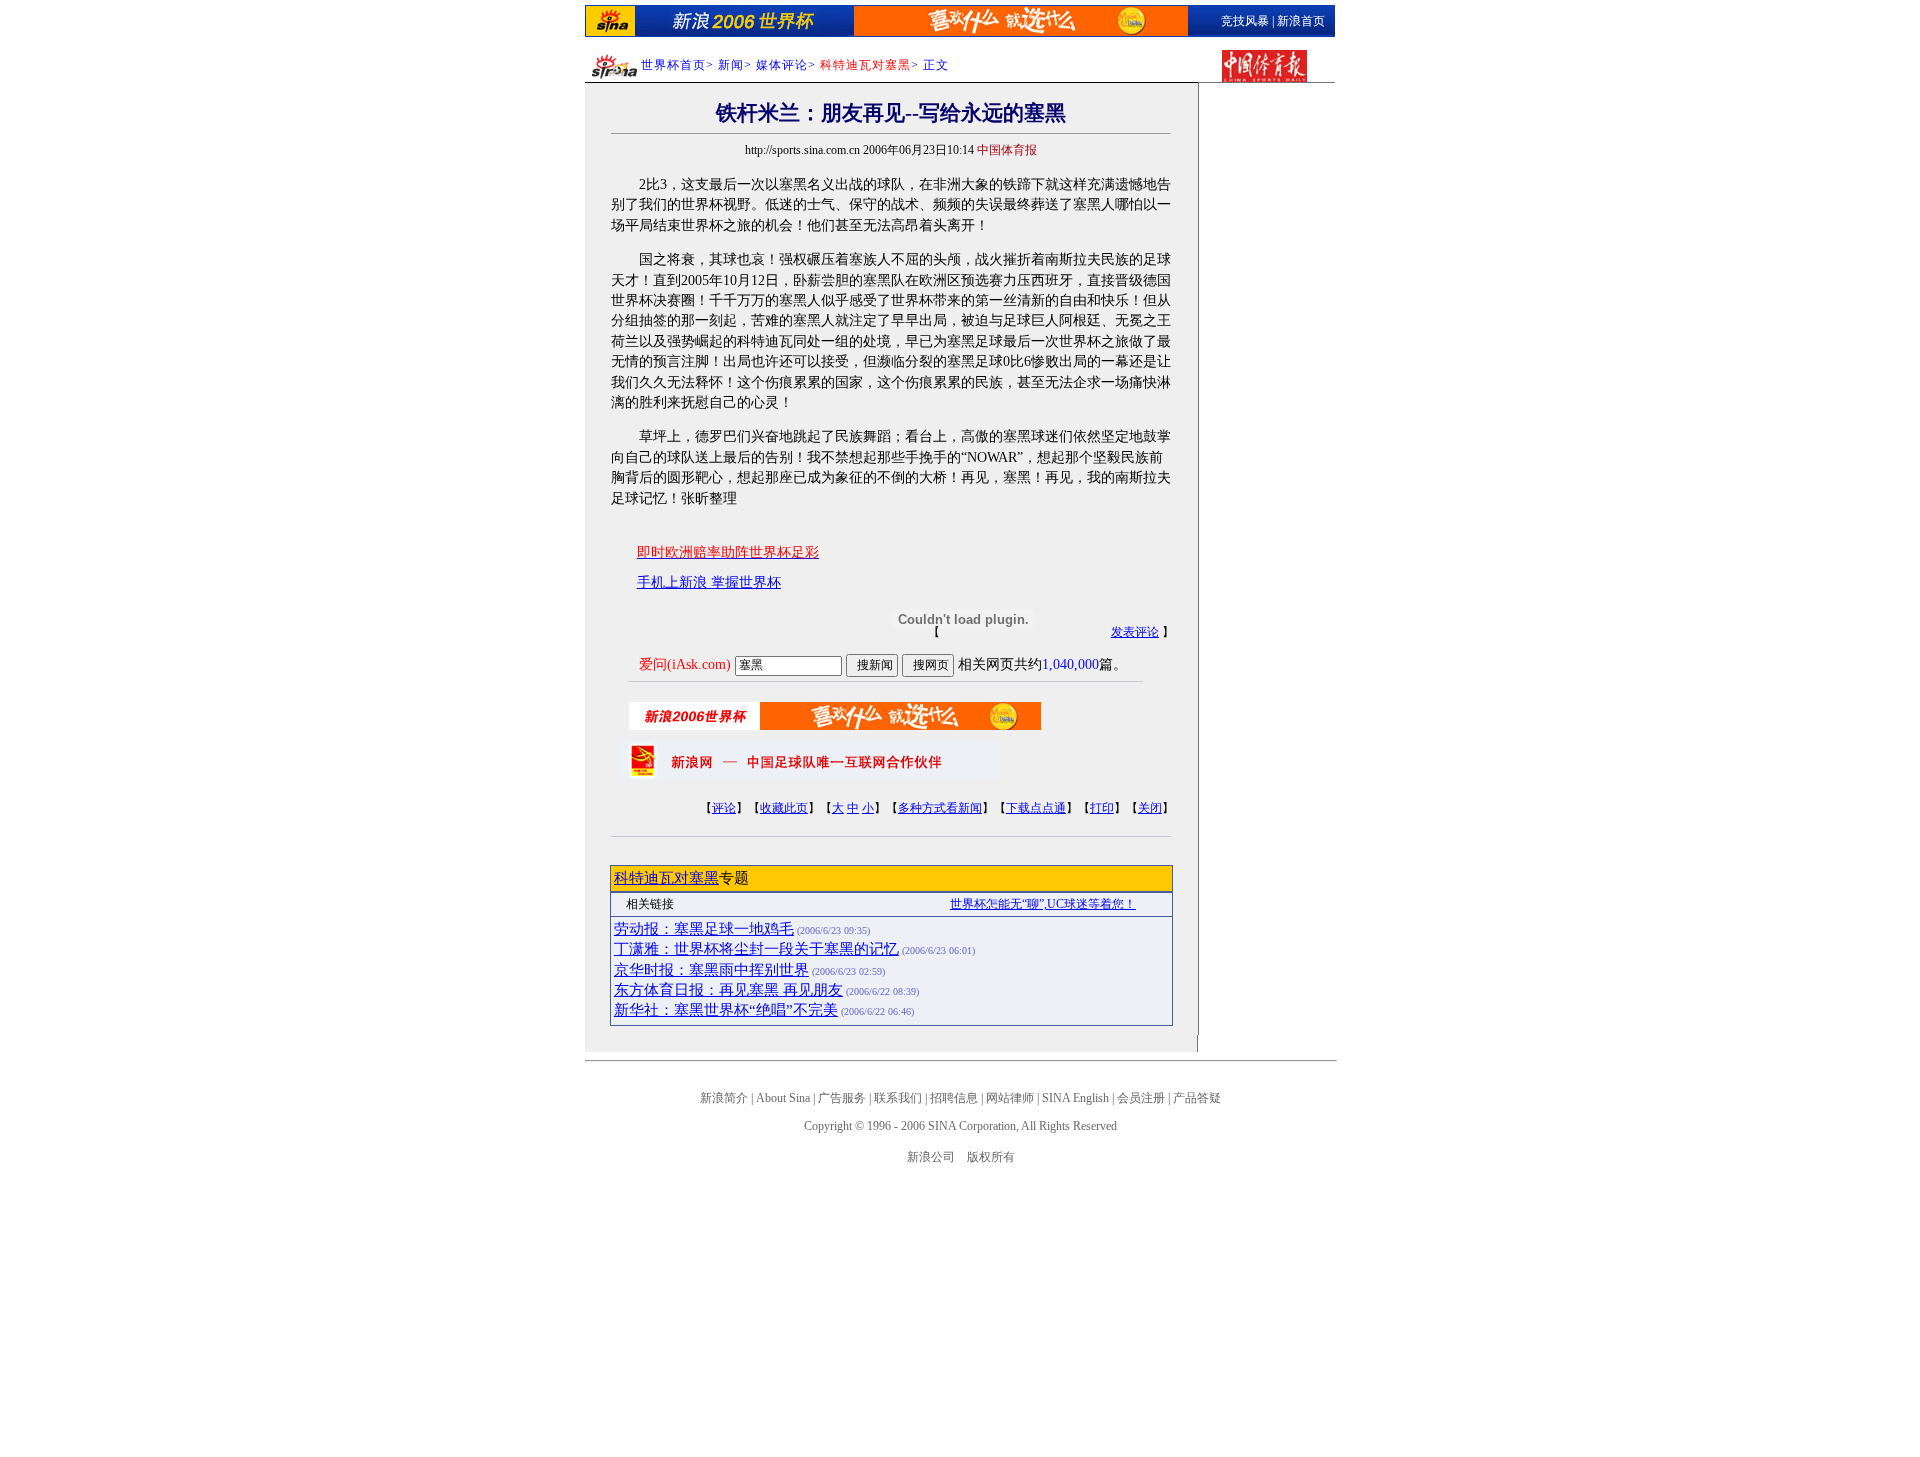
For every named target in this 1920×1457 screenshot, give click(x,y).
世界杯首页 (673, 65)
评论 (724, 808)
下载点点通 (1036, 808)
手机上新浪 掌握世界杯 (709, 582)
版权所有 (991, 1157)
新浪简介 (724, 1098)
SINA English (1075, 1098)
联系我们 (898, 1098)
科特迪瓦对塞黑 (666, 878)
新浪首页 (1301, 21)
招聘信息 (954, 1098)
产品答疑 (1197, 1098)
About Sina (783, 1098)
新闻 (731, 65)
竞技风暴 (1245, 21)
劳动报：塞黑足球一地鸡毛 (704, 929)
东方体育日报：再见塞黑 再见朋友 (728, 990)
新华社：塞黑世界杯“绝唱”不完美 (726, 1010)
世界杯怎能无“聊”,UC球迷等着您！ (1043, 904)
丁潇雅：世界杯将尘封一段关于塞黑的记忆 (756, 949)
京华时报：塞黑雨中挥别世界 (711, 970)
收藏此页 (784, 808)
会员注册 (1141, 1098)
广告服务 (842, 1098)
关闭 (1150, 808)
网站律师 (1010, 1098)
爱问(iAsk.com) (685, 664)
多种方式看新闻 (940, 808)
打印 (1102, 808)
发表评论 (1135, 632)
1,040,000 (1070, 664)
